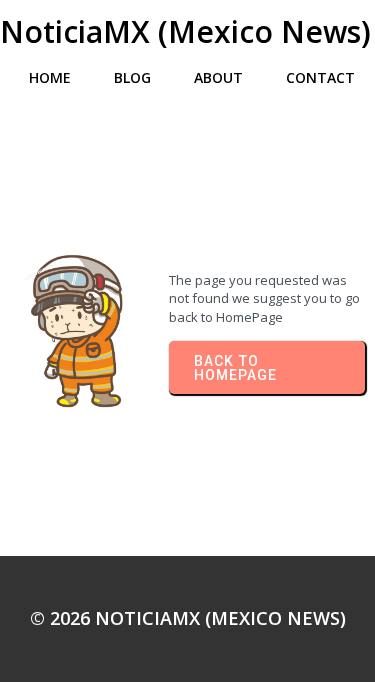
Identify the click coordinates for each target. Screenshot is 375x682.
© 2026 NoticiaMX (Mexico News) (188, 618)
